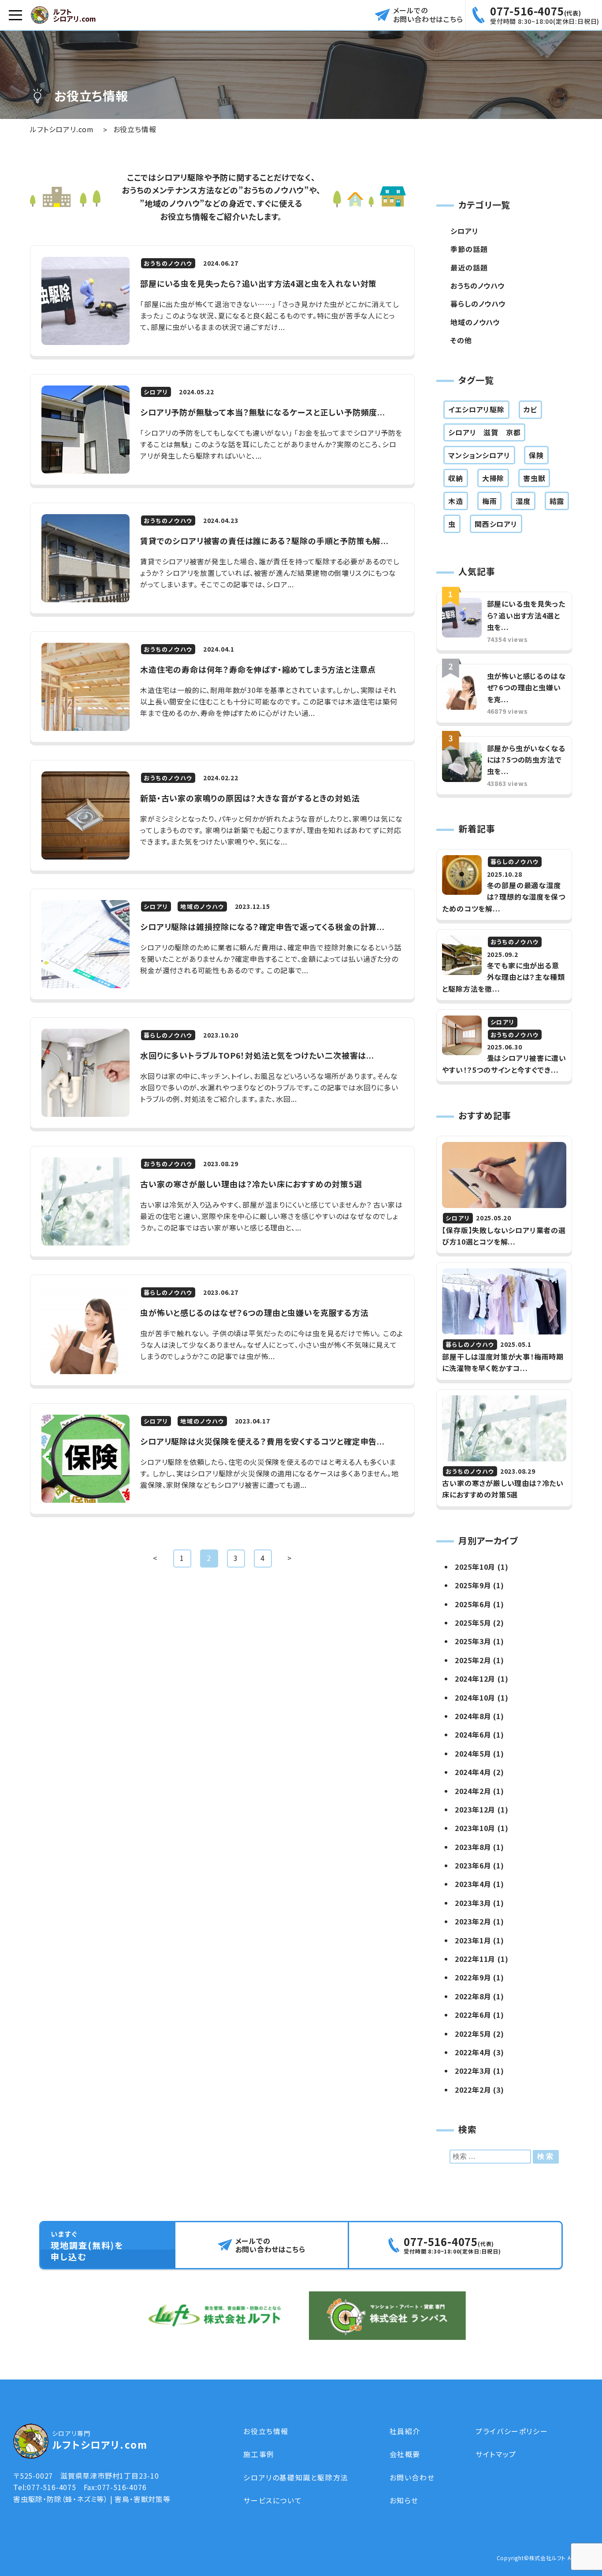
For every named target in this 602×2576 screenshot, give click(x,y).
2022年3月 (473, 2071)
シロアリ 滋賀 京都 (484, 432)
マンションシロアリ (479, 455)
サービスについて (273, 2500)
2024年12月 (475, 1679)
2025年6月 (473, 1604)
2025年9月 (473, 1585)
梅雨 (490, 501)
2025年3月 (473, 1641)
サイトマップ (496, 2454)
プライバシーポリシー (512, 2431)
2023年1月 (473, 1940)
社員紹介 (405, 2431)
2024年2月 (473, 1791)
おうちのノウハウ (477, 285)
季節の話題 (469, 249)
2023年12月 (475, 1809)
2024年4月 (473, 1772)
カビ (531, 409)
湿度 (523, 501)
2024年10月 (475, 1698)
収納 (456, 478)
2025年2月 (473, 1660)
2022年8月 (473, 1996)
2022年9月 (473, 1977)
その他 (461, 340)
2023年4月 (473, 1884)
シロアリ (464, 231)
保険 (536, 455)
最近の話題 (469, 267)
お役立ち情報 (266, 2431)
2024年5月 (473, 1753)
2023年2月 (473, 1921)
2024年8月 (473, 1716)
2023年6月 (473, 1865)
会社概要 (405, 2454)
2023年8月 (473, 1847)
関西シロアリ (496, 524)
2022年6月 (473, 2015)
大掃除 (493, 478)
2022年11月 (475, 1959)
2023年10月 (475, 1828)
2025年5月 (473, 1623)
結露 (557, 501)
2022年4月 (473, 2052)
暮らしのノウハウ (478, 304)
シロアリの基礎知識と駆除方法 (296, 2477)
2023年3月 (473, 1903)
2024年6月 (473, 1735)
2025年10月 (475, 1567)
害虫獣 (534, 478)
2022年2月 (473, 2090)
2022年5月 (473, 2034)
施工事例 (259, 2454)
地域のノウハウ (475, 322)
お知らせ (404, 2500)
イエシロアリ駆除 (476, 409)
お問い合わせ (412, 2477)
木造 (456, 501)
